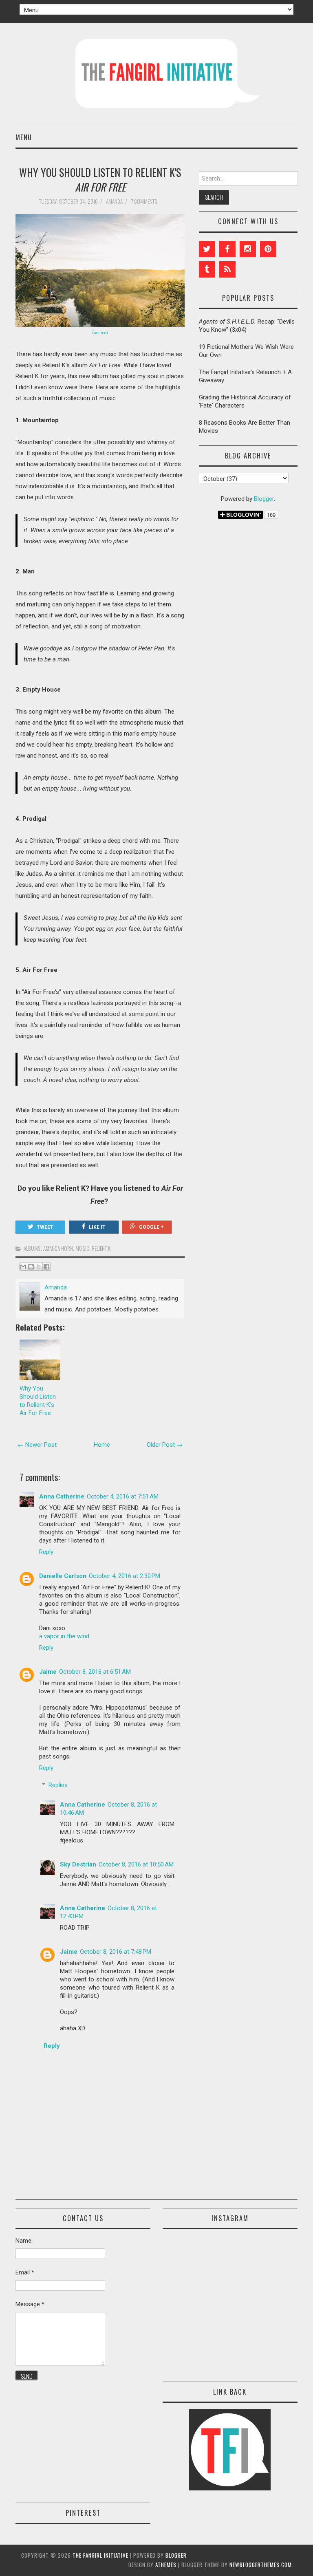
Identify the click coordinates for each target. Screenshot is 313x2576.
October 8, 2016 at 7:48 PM (116, 1952)
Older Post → (165, 1445)
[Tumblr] (207, 269)
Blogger (264, 499)
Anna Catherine (62, 1496)
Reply (46, 1552)
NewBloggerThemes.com (261, 2565)
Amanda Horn (58, 1248)
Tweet (45, 1227)
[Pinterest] (268, 249)
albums (32, 1248)
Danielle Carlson (63, 1576)
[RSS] (227, 269)
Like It (97, 1227)
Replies (58, 1785)
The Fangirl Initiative (100, 2555)
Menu (24, 137)
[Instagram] (248, 249)
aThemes (166, 2565)
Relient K (101, 1248)
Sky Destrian (78, 1864)
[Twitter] (207, 249)
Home (102, 1445)
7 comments (145, 201)
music (82, 1248)
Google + (151, 1227)
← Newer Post (37, 1445)
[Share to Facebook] (46, 1267)
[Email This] (23, 1267)
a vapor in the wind (64, 1636)
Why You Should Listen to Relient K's (100, 179)
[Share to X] (39, 1267)
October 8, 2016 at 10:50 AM (136, 1864)
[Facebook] (227, 249)
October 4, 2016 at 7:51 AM (123, 1496)
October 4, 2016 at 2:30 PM (125, 1576)
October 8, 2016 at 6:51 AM (95, 1672)
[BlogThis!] (31, 1267)
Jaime (48, 1672)
